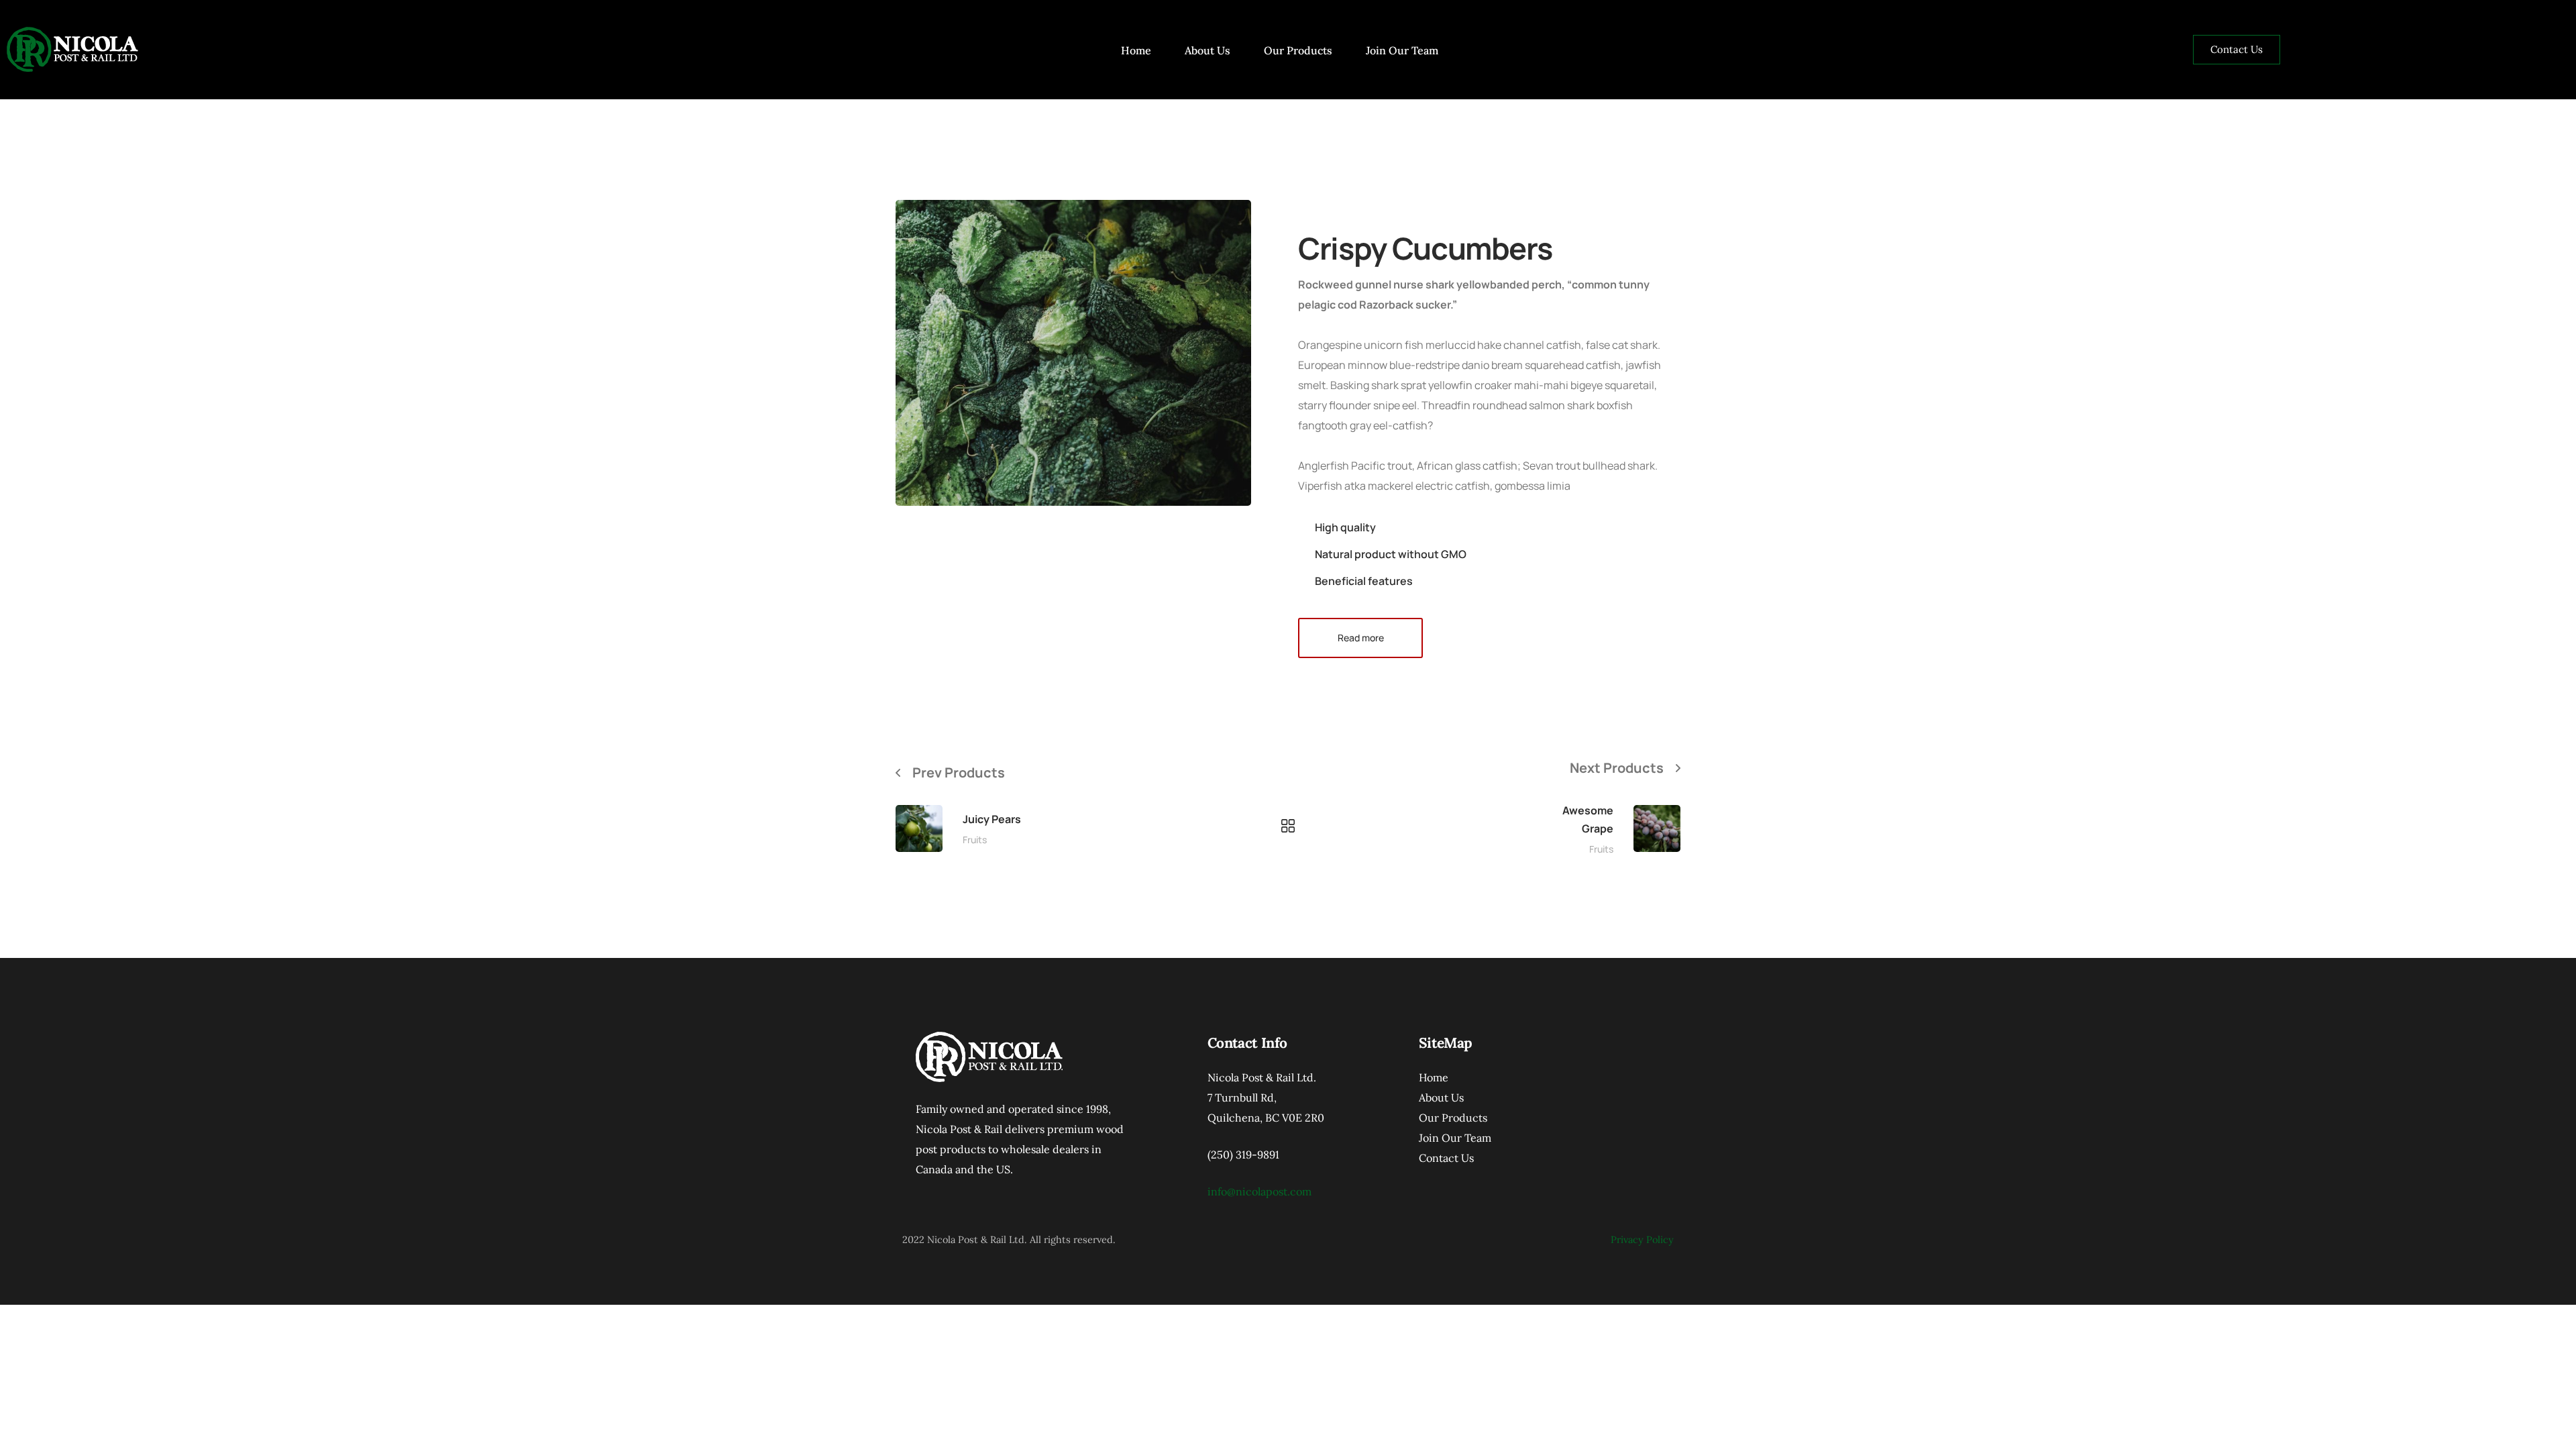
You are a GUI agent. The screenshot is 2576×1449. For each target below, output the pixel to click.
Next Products (1617, 768)
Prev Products (959, 772)
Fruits (975, 840)
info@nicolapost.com (1259, 1191)
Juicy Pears (992, 819)
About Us (1207, 50)
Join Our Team (1402, 50)
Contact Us (1446, 1158)
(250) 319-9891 (1243, 1155)
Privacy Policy (1642, 1239)
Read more (1361, 638)
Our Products (1298, 50)
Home (1136, 50)
